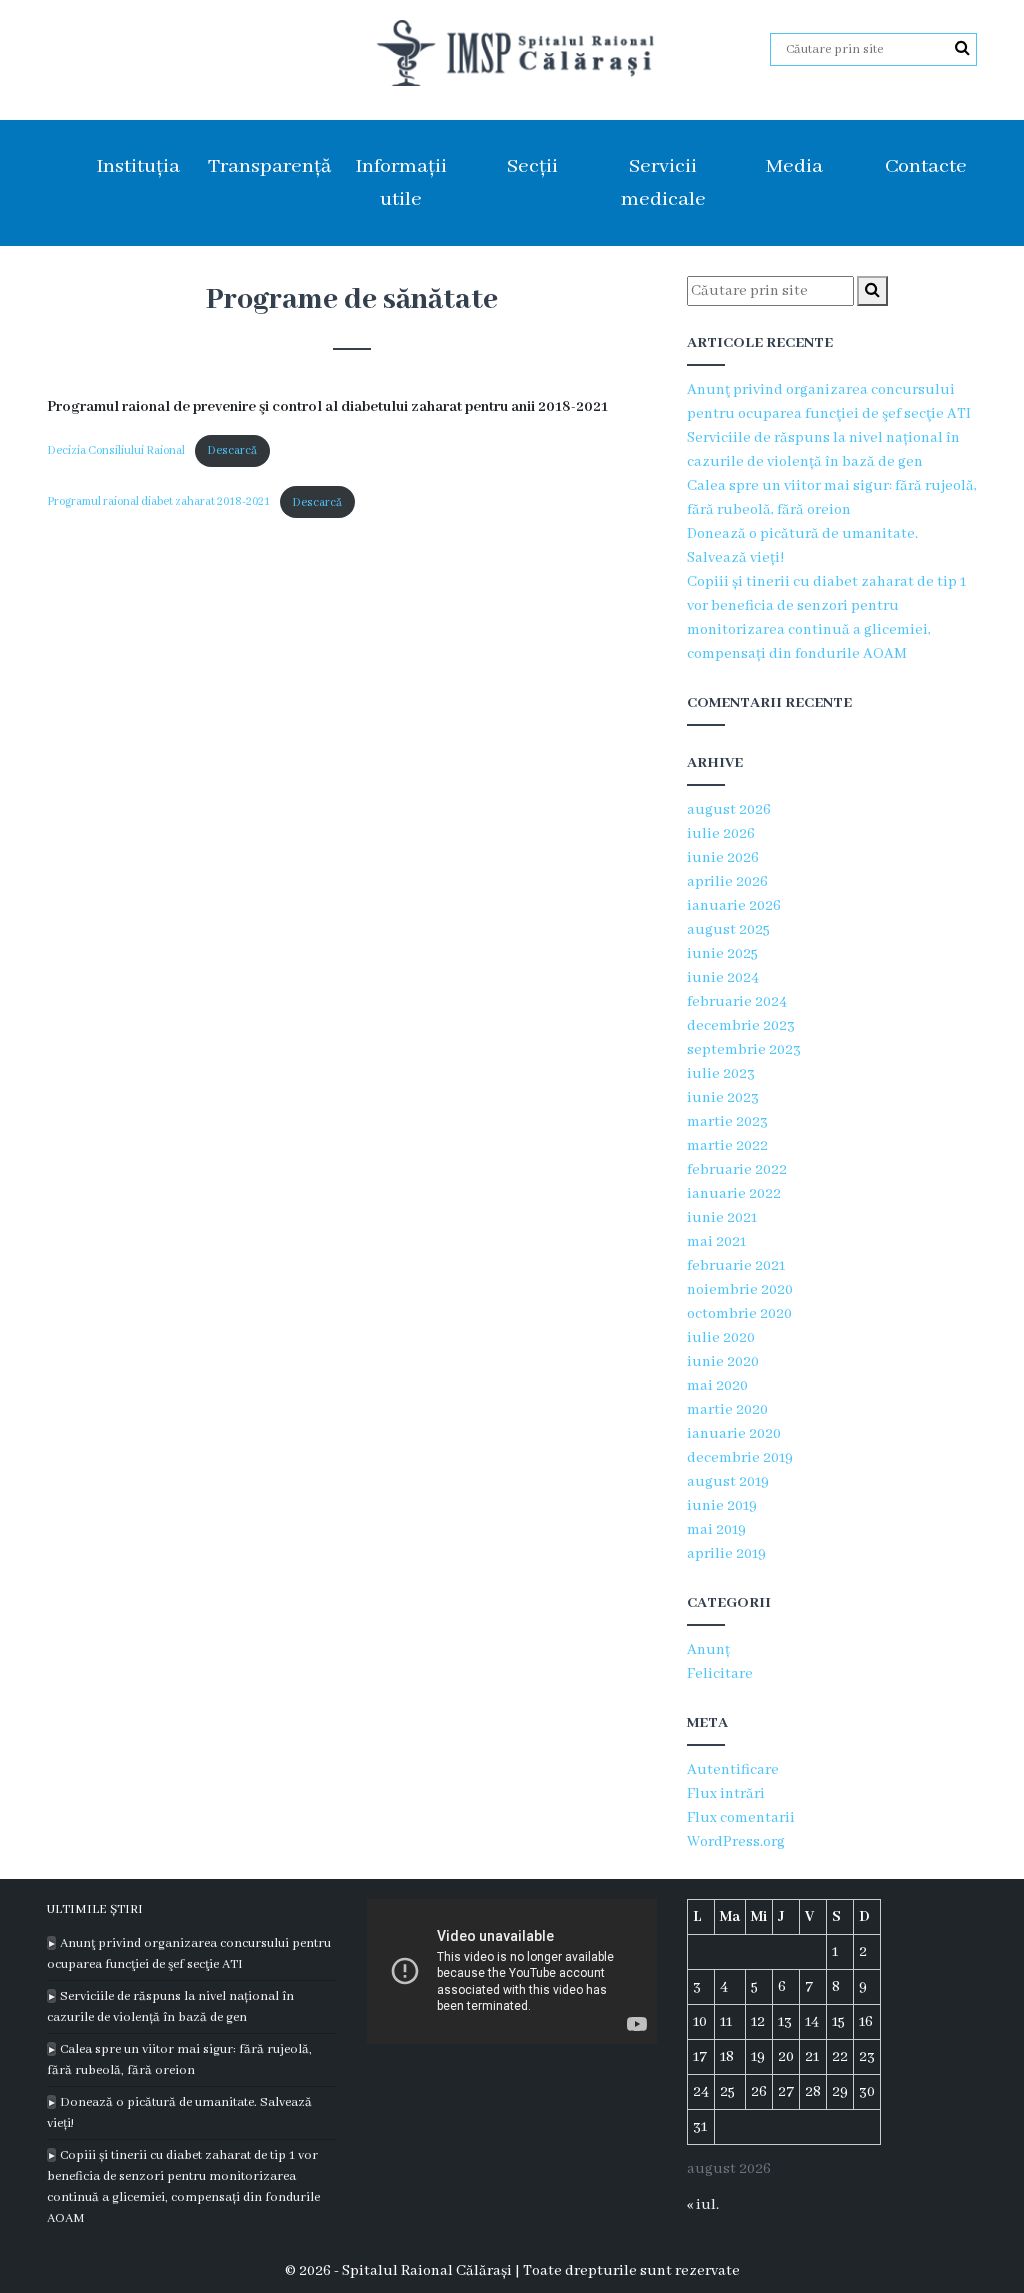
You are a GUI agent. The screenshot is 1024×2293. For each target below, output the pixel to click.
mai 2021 (716, 1242)
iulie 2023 (721, 1074)
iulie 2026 (721, 834)
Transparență (269, 166)
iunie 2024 (723, 978)
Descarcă (232, 450)
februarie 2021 (736, 1266)
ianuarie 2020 (734, 1434)
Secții (532, 166)
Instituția (138, 166)
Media (794, 166)
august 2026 (729, 810)
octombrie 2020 (739, 1314)
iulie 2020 (721, 1338)
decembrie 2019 (740, 1458)
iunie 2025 (722, 954)
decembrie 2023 (741, 1026)
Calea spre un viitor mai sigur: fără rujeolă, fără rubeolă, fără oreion (179, 2060)
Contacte (926, 166)
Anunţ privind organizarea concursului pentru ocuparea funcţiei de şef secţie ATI (189, 1954)
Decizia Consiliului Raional (116, 450)
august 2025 (728, 930)
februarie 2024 (737, 1002)
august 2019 (728, 1482)
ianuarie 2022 (734, 1194)
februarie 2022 (737, 1170)
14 (812, 2022)
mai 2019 (716, 1530)
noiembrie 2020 (740, 1290)
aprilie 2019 (726, 1554)
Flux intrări (726, 1794)
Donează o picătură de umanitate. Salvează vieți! (179, 2113)
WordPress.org (736, 1842)
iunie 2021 (722, 1218)
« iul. (703, 2205)
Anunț (708, 1650)
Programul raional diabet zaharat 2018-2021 (158, 502)
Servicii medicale (663, 183)
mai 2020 (717, 1386)
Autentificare (733, 1770)
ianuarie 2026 (734, 906)
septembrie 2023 (744, 1050)
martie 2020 (727, 1410)
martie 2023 (727, 1122)
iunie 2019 (722, 1506)
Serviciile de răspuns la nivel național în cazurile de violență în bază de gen (170, 2007)
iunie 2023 (723, 1098)
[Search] (962, 49)
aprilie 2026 (727, 882)
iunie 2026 (723, 858)
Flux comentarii (741, 1818)
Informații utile (401, 183)
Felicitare (720, 1674)
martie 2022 (727, 1146)
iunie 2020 (723, 1362)
